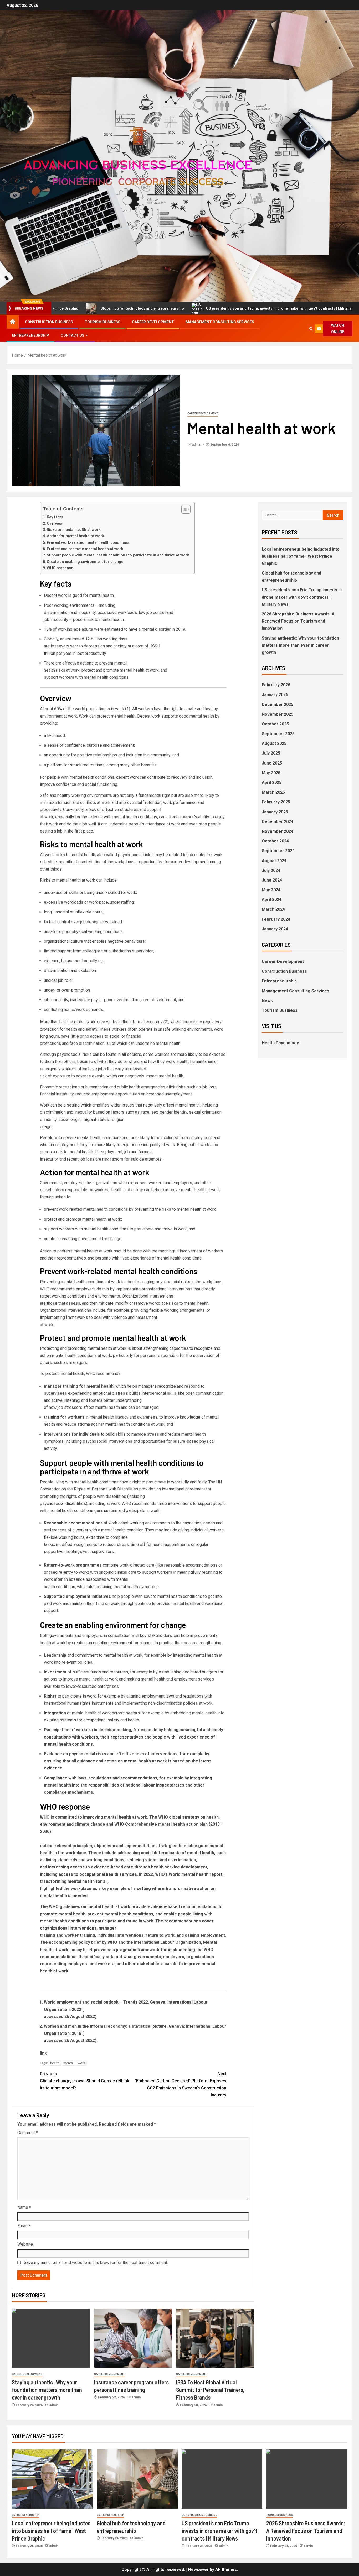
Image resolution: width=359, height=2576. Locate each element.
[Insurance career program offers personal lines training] (133, 2338)
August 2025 (274, 743)
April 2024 (272, 900)
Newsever (198, 2570)
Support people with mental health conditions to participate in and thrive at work (118, 555)
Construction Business (49, 322)
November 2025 (278, 714)
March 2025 (273, 792)
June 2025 (272, 763)
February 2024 (276, 919)
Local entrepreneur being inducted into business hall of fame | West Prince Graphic (301, 556)
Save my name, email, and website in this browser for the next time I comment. (96, 2262)
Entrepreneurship (30, 335)
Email (24, 2226)
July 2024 (271, 870)
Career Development (153, 322)
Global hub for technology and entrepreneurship (61, 308)
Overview (55, 523)
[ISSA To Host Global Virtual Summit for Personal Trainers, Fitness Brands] (215, 2338)
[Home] (13, 322)
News (267, 1001)
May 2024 (271, 890)
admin (197, 445)
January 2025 (275, 812)
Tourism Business (102, 322)
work (81, 2063)
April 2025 (272, 783)
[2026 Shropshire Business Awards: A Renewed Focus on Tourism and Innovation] (307, 2479)
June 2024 (272, 880)
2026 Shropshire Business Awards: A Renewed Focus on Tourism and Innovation (298, 621)
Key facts (55, 517)
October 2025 (275, 724)
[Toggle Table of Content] (183, 509)
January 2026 (275, 695)
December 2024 (278, 822)
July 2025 (271, 753)
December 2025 (278, 705)
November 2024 (278, 831)
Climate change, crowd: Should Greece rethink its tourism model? (84, 2081)
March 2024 (273, 909)
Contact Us (73, 335)
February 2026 (276, 685)
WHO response (60, 568)
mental (68, 2063)
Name (24, 2207)
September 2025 (278, 734)
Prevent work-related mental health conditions (88, 543)
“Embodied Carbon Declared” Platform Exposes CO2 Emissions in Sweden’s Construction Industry (180, 2085)
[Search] (311, 329)
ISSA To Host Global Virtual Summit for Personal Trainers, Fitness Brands (210, 2390)
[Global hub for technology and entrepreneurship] (137, 2479)
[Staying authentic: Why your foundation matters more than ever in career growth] (51, 2338)
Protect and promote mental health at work (85, 549)
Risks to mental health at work (74, 530)
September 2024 (278, 851)
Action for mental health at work (75, 536)
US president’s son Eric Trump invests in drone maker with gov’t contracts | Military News (203, 308)
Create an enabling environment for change (85, 562)
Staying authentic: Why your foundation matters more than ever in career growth (47, 2390)
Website (25, 2244)
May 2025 (271, 773)
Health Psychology (280, 1043)
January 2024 (275, 929)
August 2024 (274, 861)
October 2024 (275, 841)
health (55, 2063)
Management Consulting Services (220, 322)
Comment (28, 2133)
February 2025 (276, 802)
